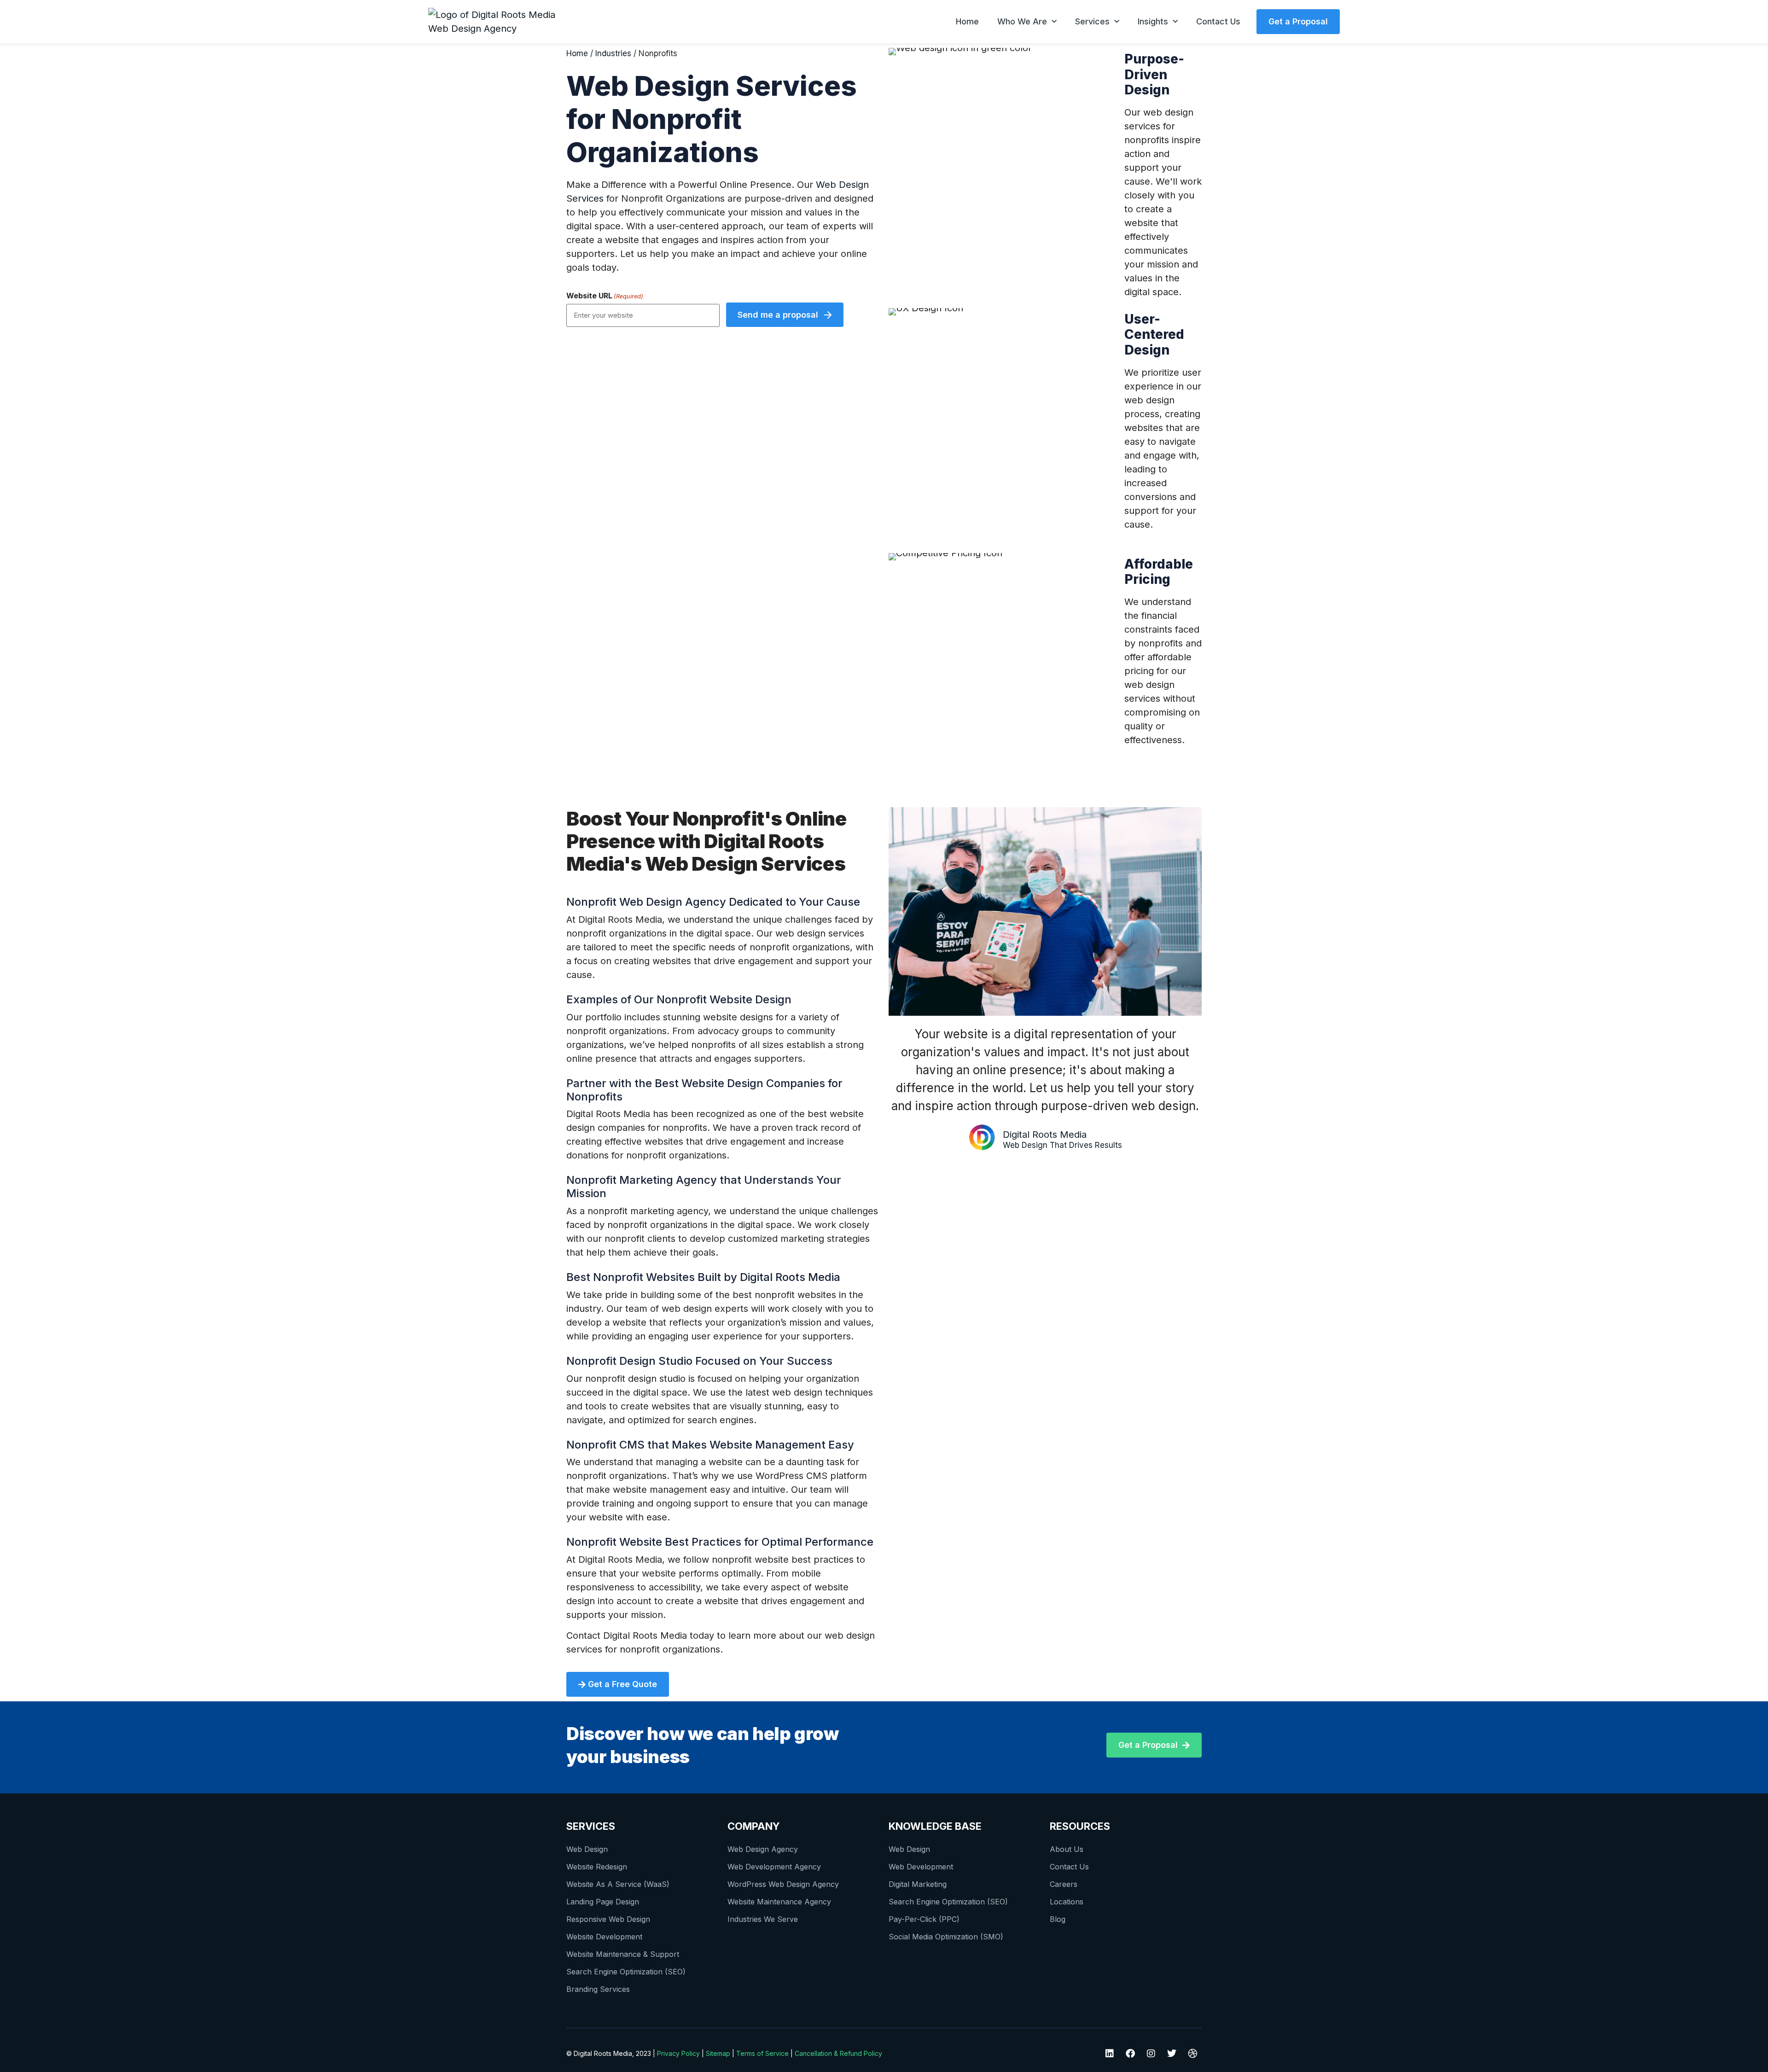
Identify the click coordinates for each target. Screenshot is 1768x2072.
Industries (613, 53)
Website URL (605, 296)
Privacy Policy (678, 2053)
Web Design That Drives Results (1062, 1145)
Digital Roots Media (1045, 1135)
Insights (1153, 21)
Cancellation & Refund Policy (838, 2053)
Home (967, 21)
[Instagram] (1151, 2054)
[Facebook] (1130, 2054)
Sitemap (718, 2053)
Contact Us (1218, 21)
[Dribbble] (1192, 2054)
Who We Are (1022, 21)
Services (1092, 21)
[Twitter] (1172, 2054)
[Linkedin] (1110, 2054)
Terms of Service (762, 2053)
